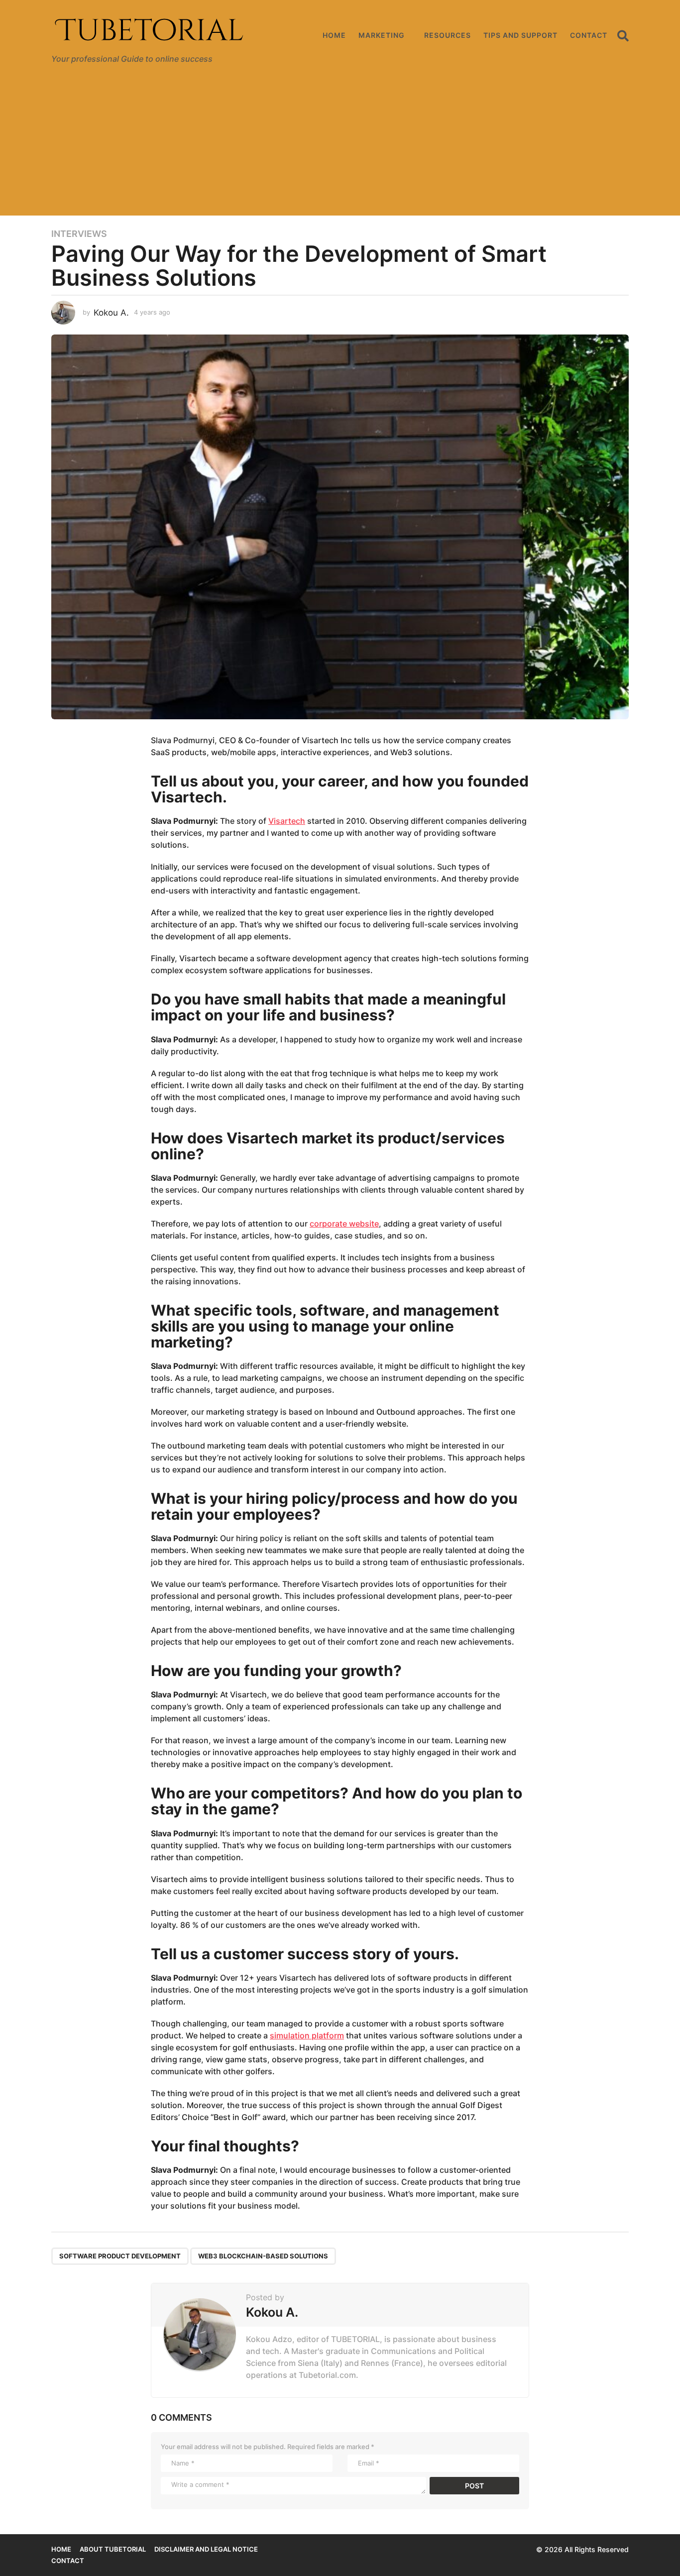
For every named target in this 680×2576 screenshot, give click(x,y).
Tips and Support (520, 35)
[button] (623, 35)
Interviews (79, 234)
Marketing (382, 35)
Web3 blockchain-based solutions (263, 2256)
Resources (448, 35)
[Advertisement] (340, 146)
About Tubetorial (113, 2549)
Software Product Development (120, 2256)
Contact (589, 35)
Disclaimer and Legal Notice (206, 2549)
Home (334, 35)
